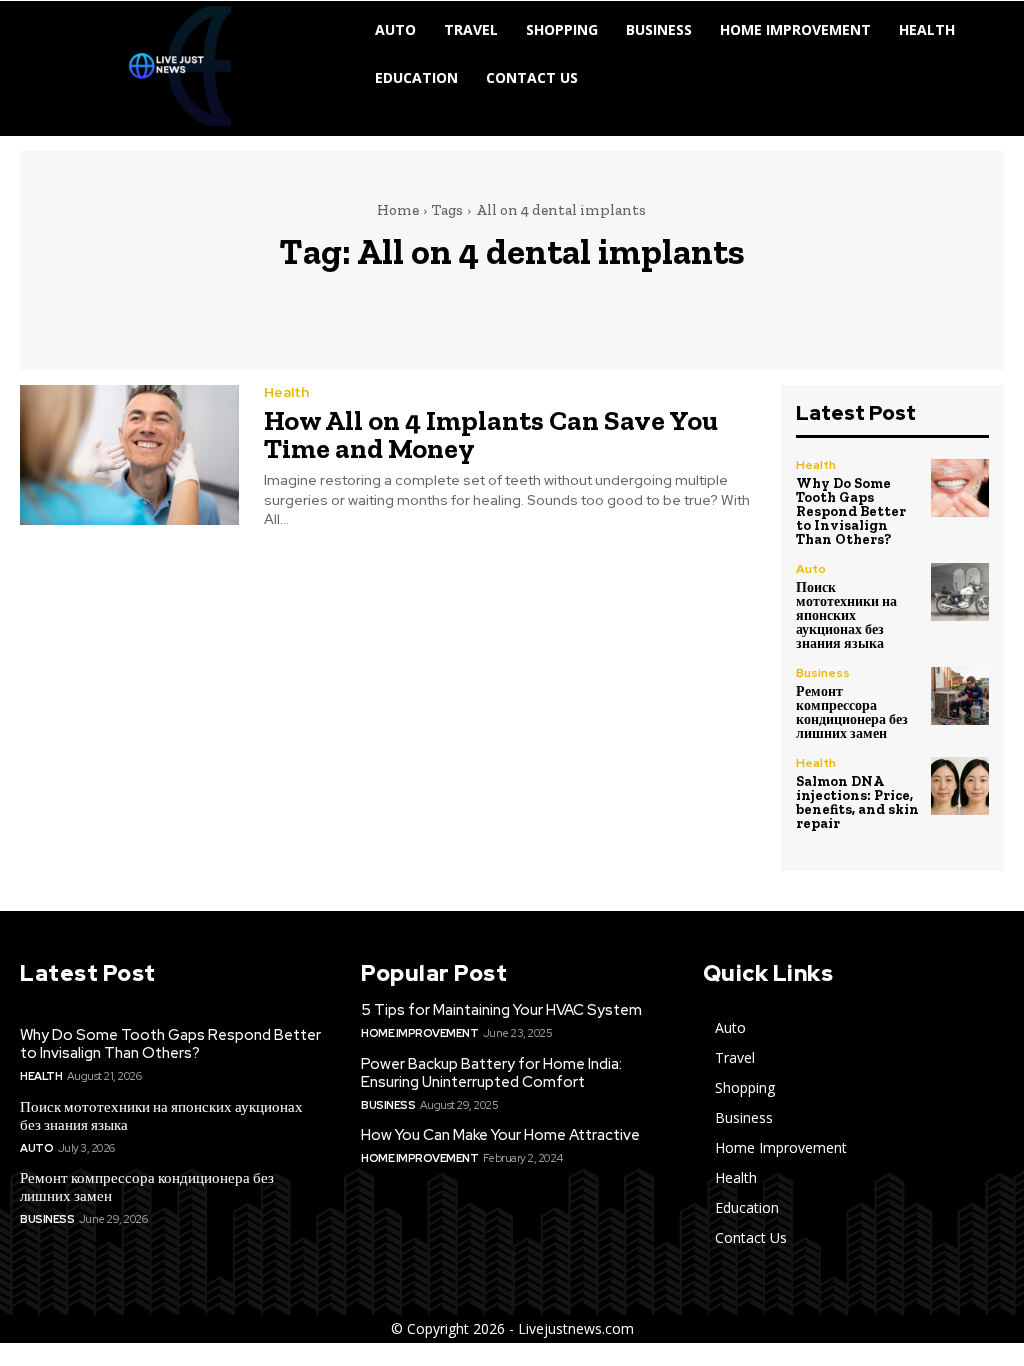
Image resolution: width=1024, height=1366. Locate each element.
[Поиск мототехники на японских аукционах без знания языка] (960, 592)
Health (286, 392)
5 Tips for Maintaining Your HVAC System (501, 1010)
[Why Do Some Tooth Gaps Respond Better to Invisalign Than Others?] (960, 488)
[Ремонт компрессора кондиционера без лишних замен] (960, 696)
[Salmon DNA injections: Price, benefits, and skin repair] (960, 786)
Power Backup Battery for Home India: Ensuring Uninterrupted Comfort (491, 1073)
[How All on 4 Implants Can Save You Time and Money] (129, 455)
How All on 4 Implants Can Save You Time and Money (491, 434)
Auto (811, 569)
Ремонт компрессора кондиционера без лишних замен (852, 712)
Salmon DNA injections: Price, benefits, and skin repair (857, 802)
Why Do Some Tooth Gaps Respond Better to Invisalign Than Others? (851, 511)
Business (823, 673)
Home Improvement (419, 1033)
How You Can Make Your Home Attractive (500, 1135)
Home (398, 210)
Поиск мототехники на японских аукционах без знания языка (846, 615)
